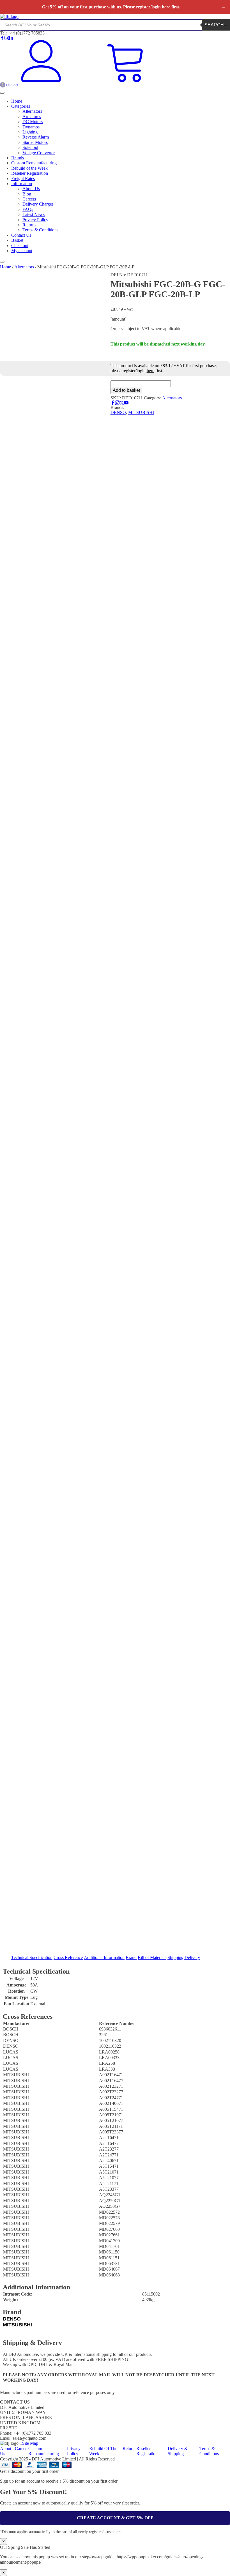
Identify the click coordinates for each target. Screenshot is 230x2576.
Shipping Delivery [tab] (184, 1957)
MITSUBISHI (141, 412)
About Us (31, 189)
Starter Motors (35, 142)
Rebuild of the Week (29, 168)
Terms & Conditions (40, 230)
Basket (17, 240)
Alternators (32, 111)
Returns (29, 225)
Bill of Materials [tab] (152, 1957)
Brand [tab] (131, 1957)
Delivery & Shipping (178, 2451)
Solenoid (30, 147)
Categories (21, 106)
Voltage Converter (39, 153)
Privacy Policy (35, 220)
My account (22, 251)
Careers (29, 199)
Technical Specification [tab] (32, 1957)
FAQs (28, 209)
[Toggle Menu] (2, 93)
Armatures (32, 117)
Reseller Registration (30, 173)
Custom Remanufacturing (34, 163)
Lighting (30, 132)
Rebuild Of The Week (103, 2451)
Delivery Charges (38, 204)
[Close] (2, 262)
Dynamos (31, 127)
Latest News (34, 214)
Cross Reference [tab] (68, 1957)
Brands (18, 158)
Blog (27, 194)
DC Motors (33, 122)
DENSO (118, 412)
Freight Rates (23, 179)
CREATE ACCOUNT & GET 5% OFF (115, 2518)
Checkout (20, 246)
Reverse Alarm (36, 137)
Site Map (30, 2443)
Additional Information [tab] (104, 1957)
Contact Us (21, 235)
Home (17, 101)
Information (22, 184)
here (166, 7)
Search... (216, 25)
